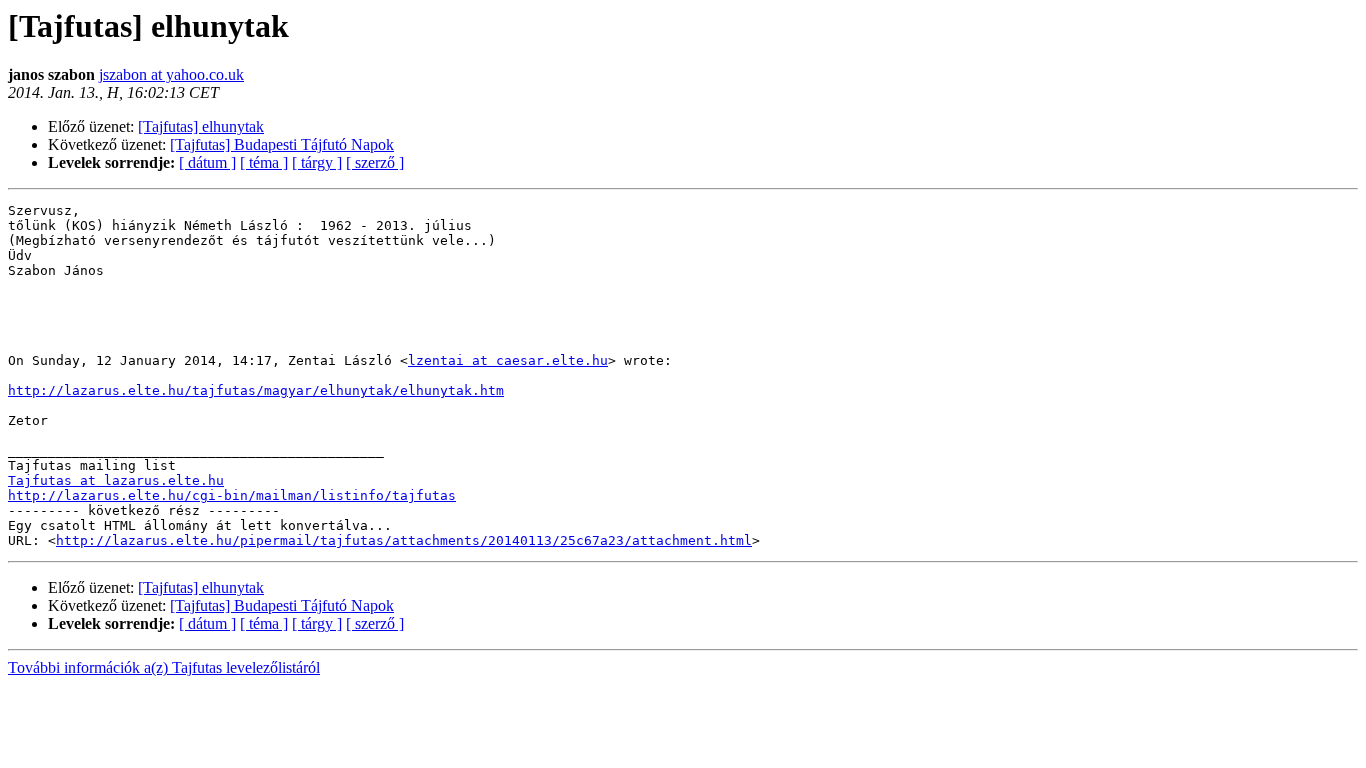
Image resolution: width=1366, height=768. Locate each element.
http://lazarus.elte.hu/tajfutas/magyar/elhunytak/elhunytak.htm (256, 390)
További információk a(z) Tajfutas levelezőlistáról (164, 667)
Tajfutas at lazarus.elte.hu (116, 480)
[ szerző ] (375, 162)
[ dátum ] (207, 162)
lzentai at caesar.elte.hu (508, 360)
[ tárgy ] (317, 162)
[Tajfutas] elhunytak (201, 126)
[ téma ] (264, 162)
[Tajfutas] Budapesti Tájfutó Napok (282, 144)
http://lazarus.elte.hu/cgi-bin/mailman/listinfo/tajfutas (232, 495)
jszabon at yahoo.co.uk (171, 74)
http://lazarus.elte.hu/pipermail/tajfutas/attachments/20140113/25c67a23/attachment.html (404, 540)
